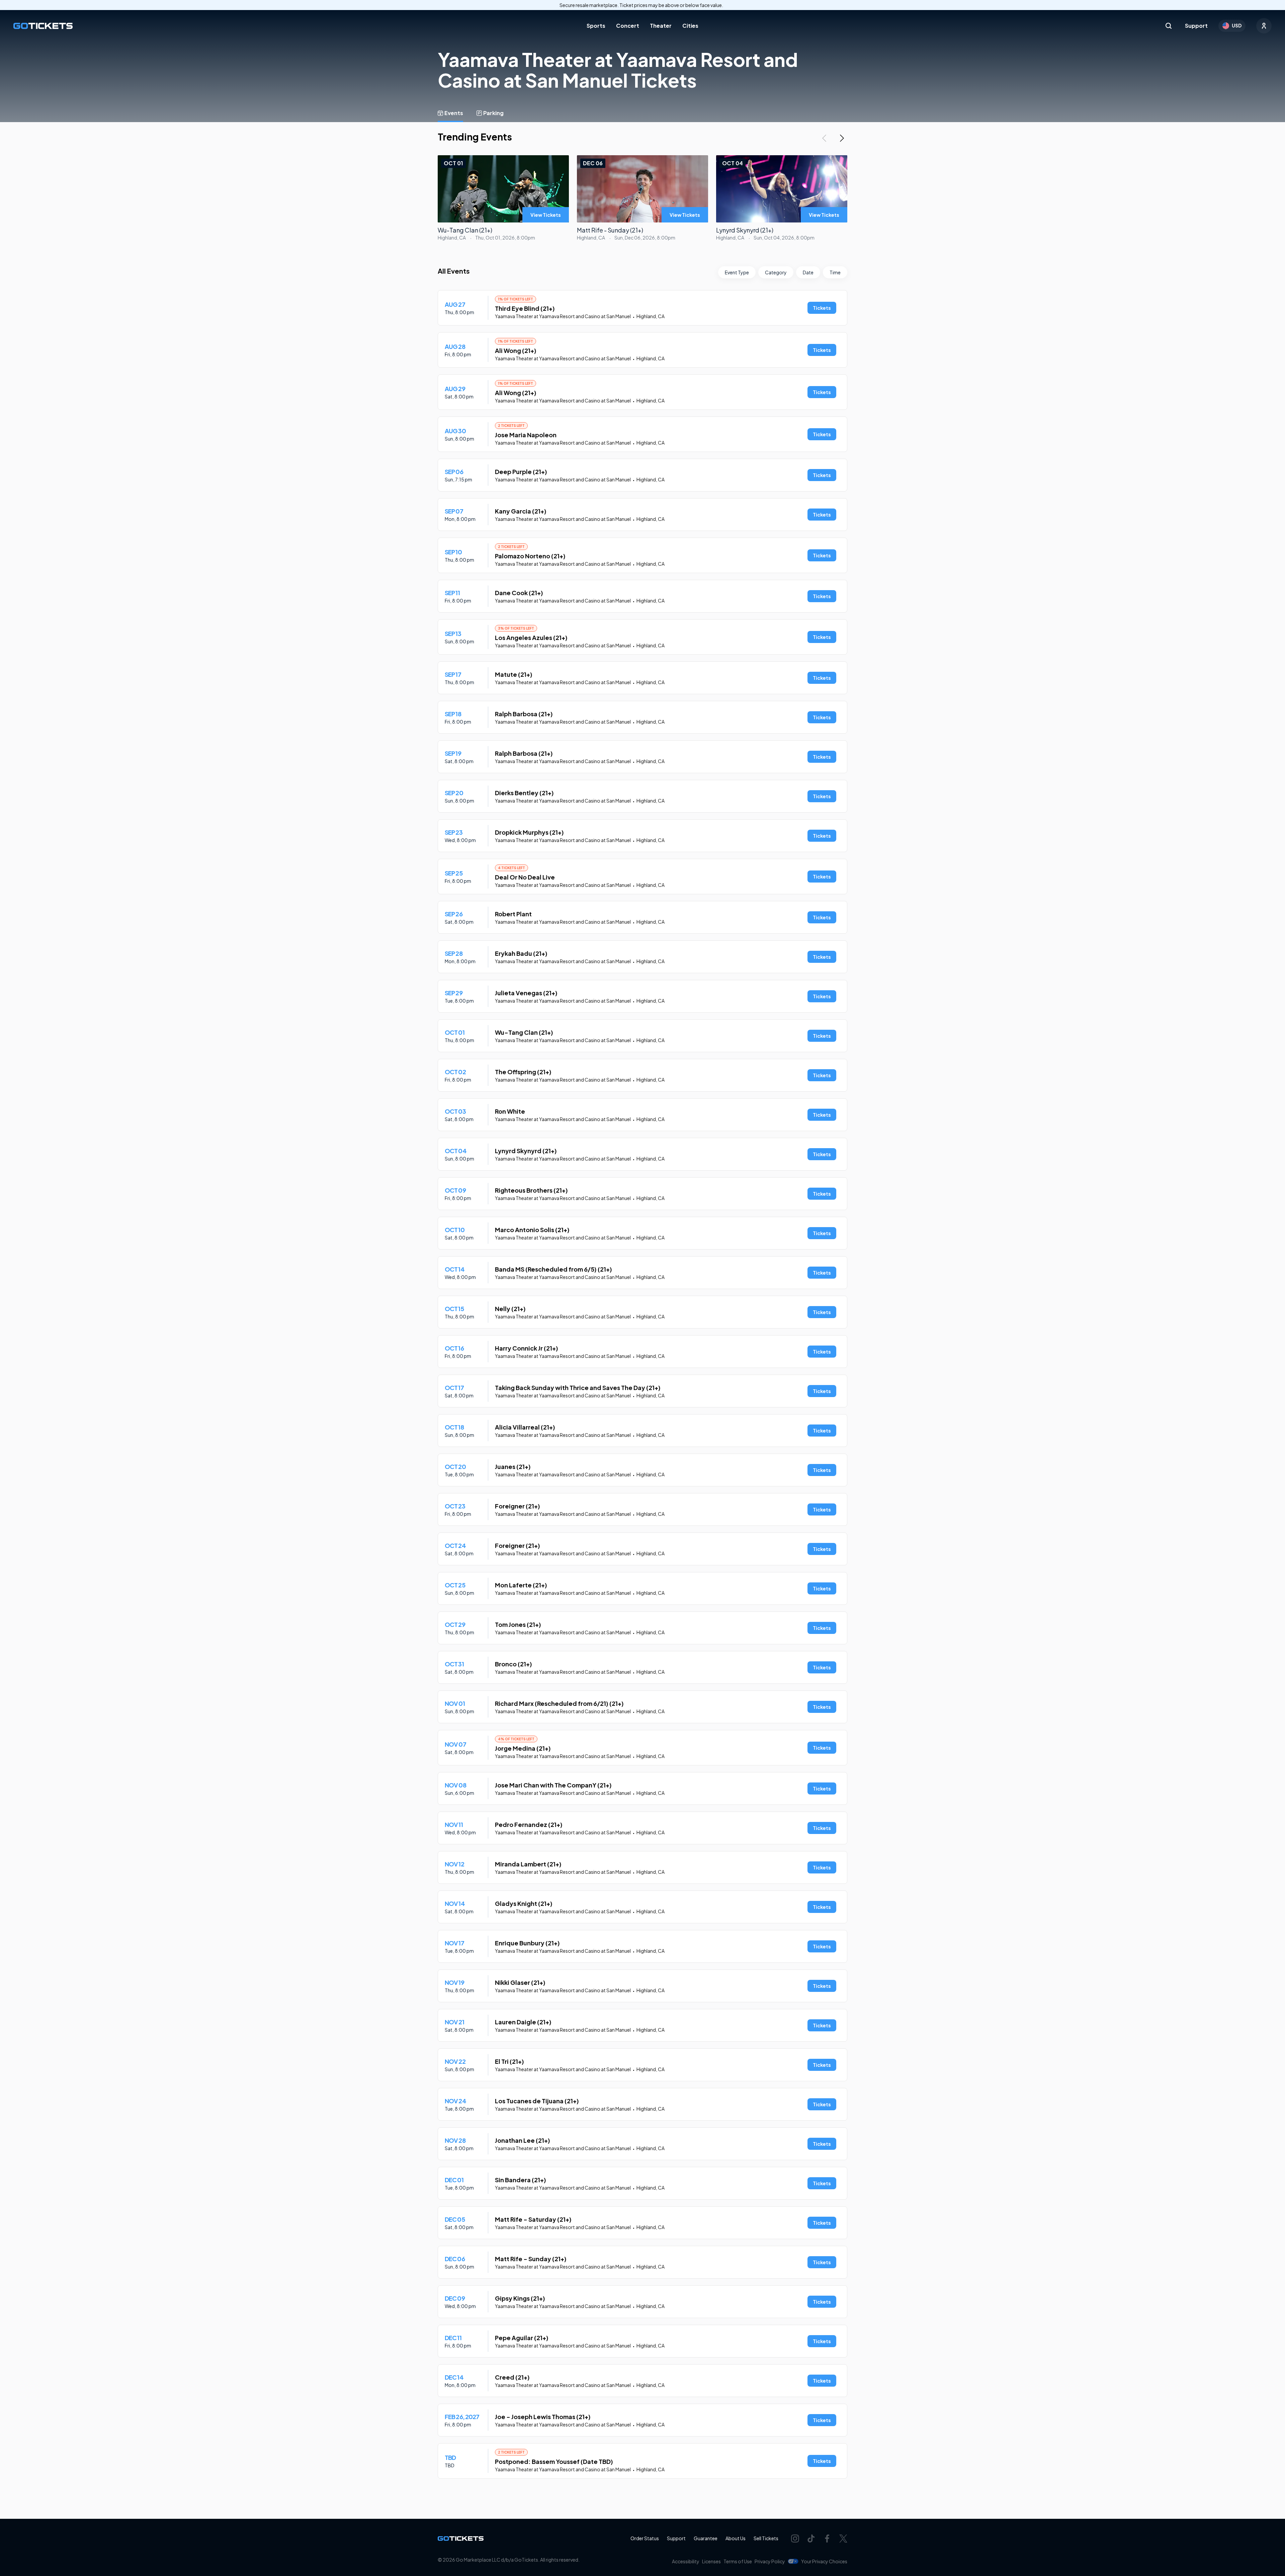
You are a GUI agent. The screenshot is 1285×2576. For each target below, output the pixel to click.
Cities (690, 26)
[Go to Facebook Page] (827, 2539)
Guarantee (706, 2538)
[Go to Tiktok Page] (811, 2539)
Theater (661, 26)
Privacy (770, 2561)
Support (1196, 26)
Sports (596, 26)
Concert (628, 26)
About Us (736, 2538)
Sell (766, 2538)
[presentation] (546, 215)
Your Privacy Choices (824, 2561)
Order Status (645, 2538)
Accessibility (686, 2561)
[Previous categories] (824, 138)
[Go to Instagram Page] (795, 2539)
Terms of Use (738, 2561)
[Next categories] (842, 138)
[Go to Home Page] (43, 26)
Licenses (711, 2561)
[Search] (1169, 26)
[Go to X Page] (843, 2539)
